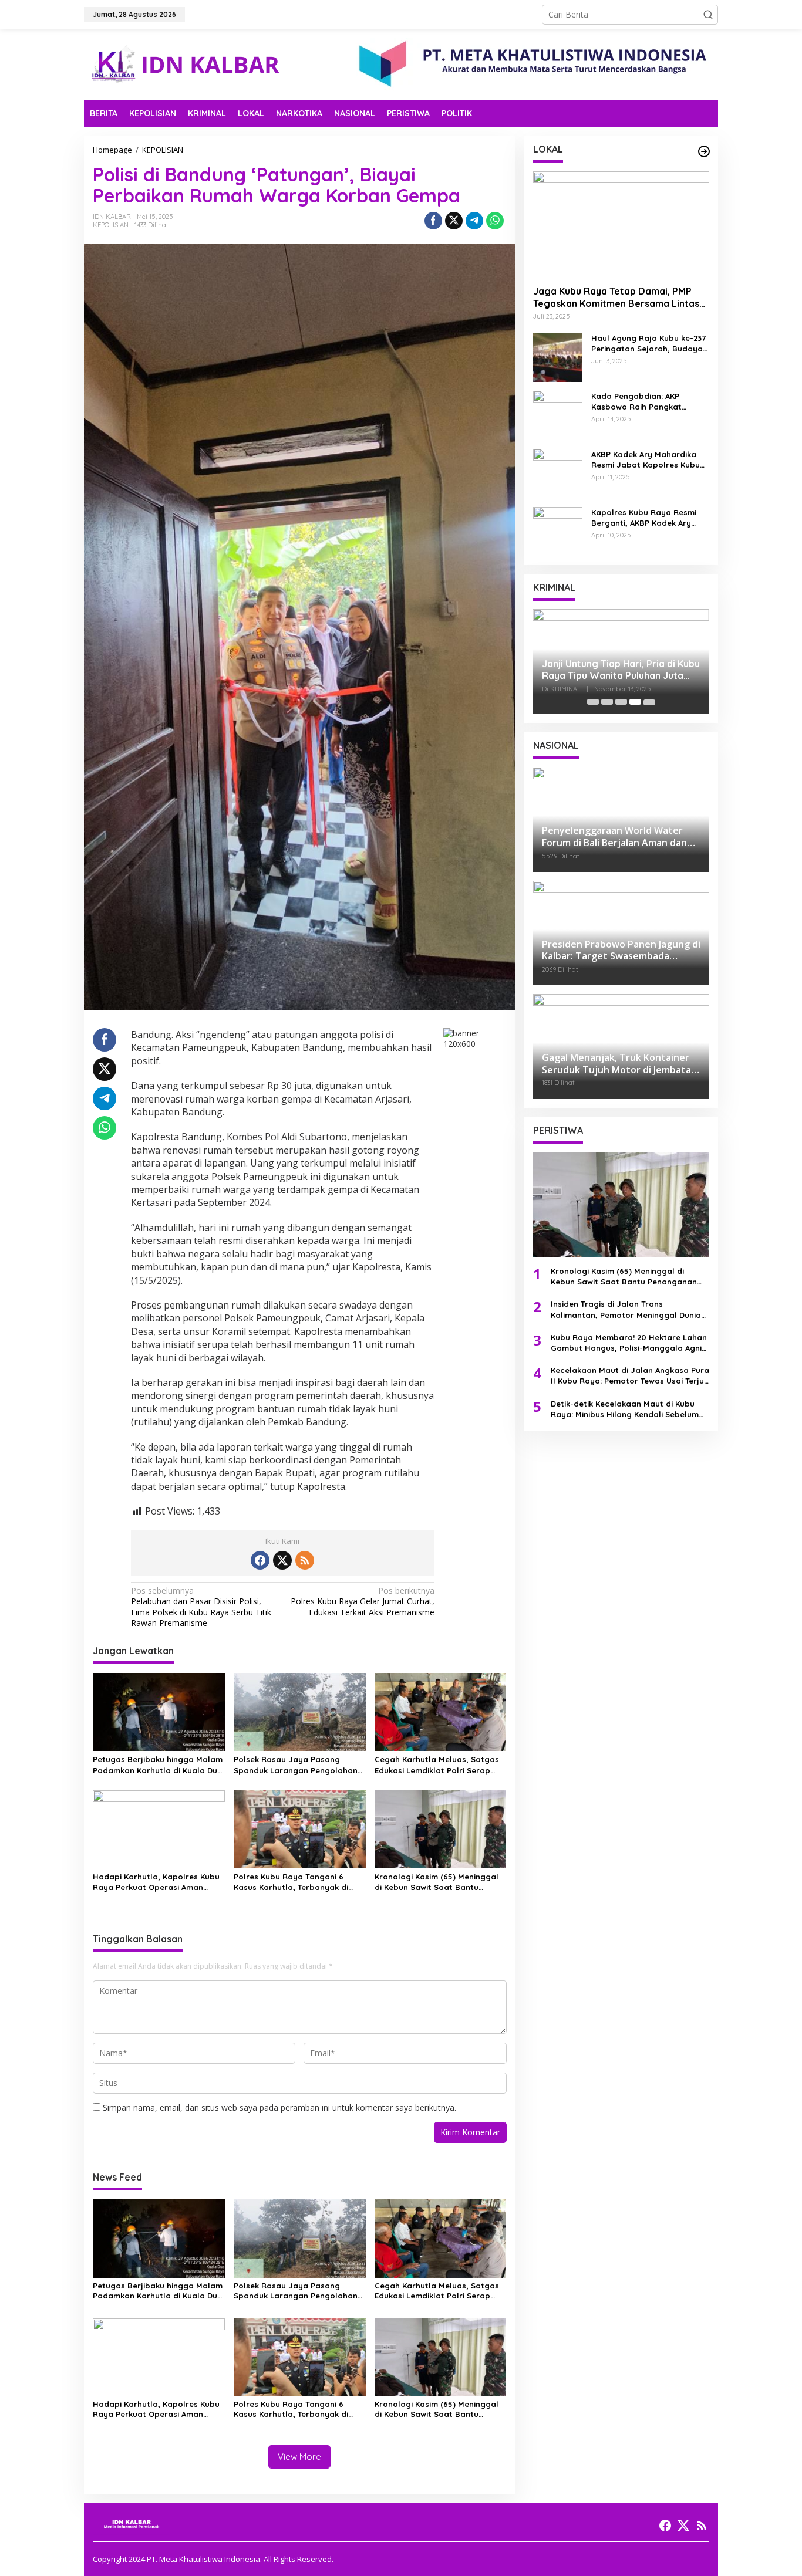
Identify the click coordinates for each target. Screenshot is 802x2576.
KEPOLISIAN (111, 225)
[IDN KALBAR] (187, 64)
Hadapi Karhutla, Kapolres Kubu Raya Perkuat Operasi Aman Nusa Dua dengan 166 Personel (156, 1882)
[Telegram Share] (474, 221)
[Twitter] (282, 1560)
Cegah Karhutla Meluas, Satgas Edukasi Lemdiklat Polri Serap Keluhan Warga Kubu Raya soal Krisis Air (437, 1765)
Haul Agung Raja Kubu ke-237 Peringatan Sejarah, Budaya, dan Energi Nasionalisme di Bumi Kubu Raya (648, 343)
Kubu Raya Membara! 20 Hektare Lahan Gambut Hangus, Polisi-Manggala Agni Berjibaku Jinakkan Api (629, 1342)
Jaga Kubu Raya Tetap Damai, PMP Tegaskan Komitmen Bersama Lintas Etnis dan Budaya (616, 297)
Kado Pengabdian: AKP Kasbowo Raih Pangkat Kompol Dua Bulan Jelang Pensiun (642, 401)
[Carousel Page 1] (593, 702)
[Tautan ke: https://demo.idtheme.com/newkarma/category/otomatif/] (704, 151)
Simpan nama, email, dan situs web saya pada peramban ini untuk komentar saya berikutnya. (279, 2107)
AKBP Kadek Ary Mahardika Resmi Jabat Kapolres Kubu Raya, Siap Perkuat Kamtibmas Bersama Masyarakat (646, 459)
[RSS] (305, 1560)
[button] (708, 15)
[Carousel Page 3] (621, 702)
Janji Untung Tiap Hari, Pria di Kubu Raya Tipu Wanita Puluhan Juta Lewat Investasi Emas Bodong (621, 670)
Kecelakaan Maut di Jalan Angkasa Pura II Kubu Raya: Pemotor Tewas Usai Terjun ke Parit (630, 1376)
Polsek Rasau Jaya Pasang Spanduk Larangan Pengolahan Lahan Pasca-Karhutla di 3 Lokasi (299, 1765)
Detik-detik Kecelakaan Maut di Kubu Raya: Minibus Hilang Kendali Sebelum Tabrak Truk (625, 1409)
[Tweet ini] (454, 221)
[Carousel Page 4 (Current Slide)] (635, 702)
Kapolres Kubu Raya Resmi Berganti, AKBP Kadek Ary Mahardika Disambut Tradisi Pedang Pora (646, 517)
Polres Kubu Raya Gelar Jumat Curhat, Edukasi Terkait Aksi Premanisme (363, 1601)
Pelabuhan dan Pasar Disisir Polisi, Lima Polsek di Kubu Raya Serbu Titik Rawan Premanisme (201, 1607)
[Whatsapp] (495, 221)
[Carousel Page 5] (649, 702)
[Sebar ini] (433, 221)
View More (299, 2457)
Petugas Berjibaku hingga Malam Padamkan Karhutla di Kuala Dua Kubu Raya (158, 1765)
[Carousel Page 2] (607, 702)
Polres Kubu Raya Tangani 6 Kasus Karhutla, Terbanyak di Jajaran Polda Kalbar (291, 1882)
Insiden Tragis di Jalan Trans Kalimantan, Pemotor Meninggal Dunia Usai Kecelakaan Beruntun (626, 1309)
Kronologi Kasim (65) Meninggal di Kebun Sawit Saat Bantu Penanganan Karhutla (437, 1882)
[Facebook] (260, 1560)
